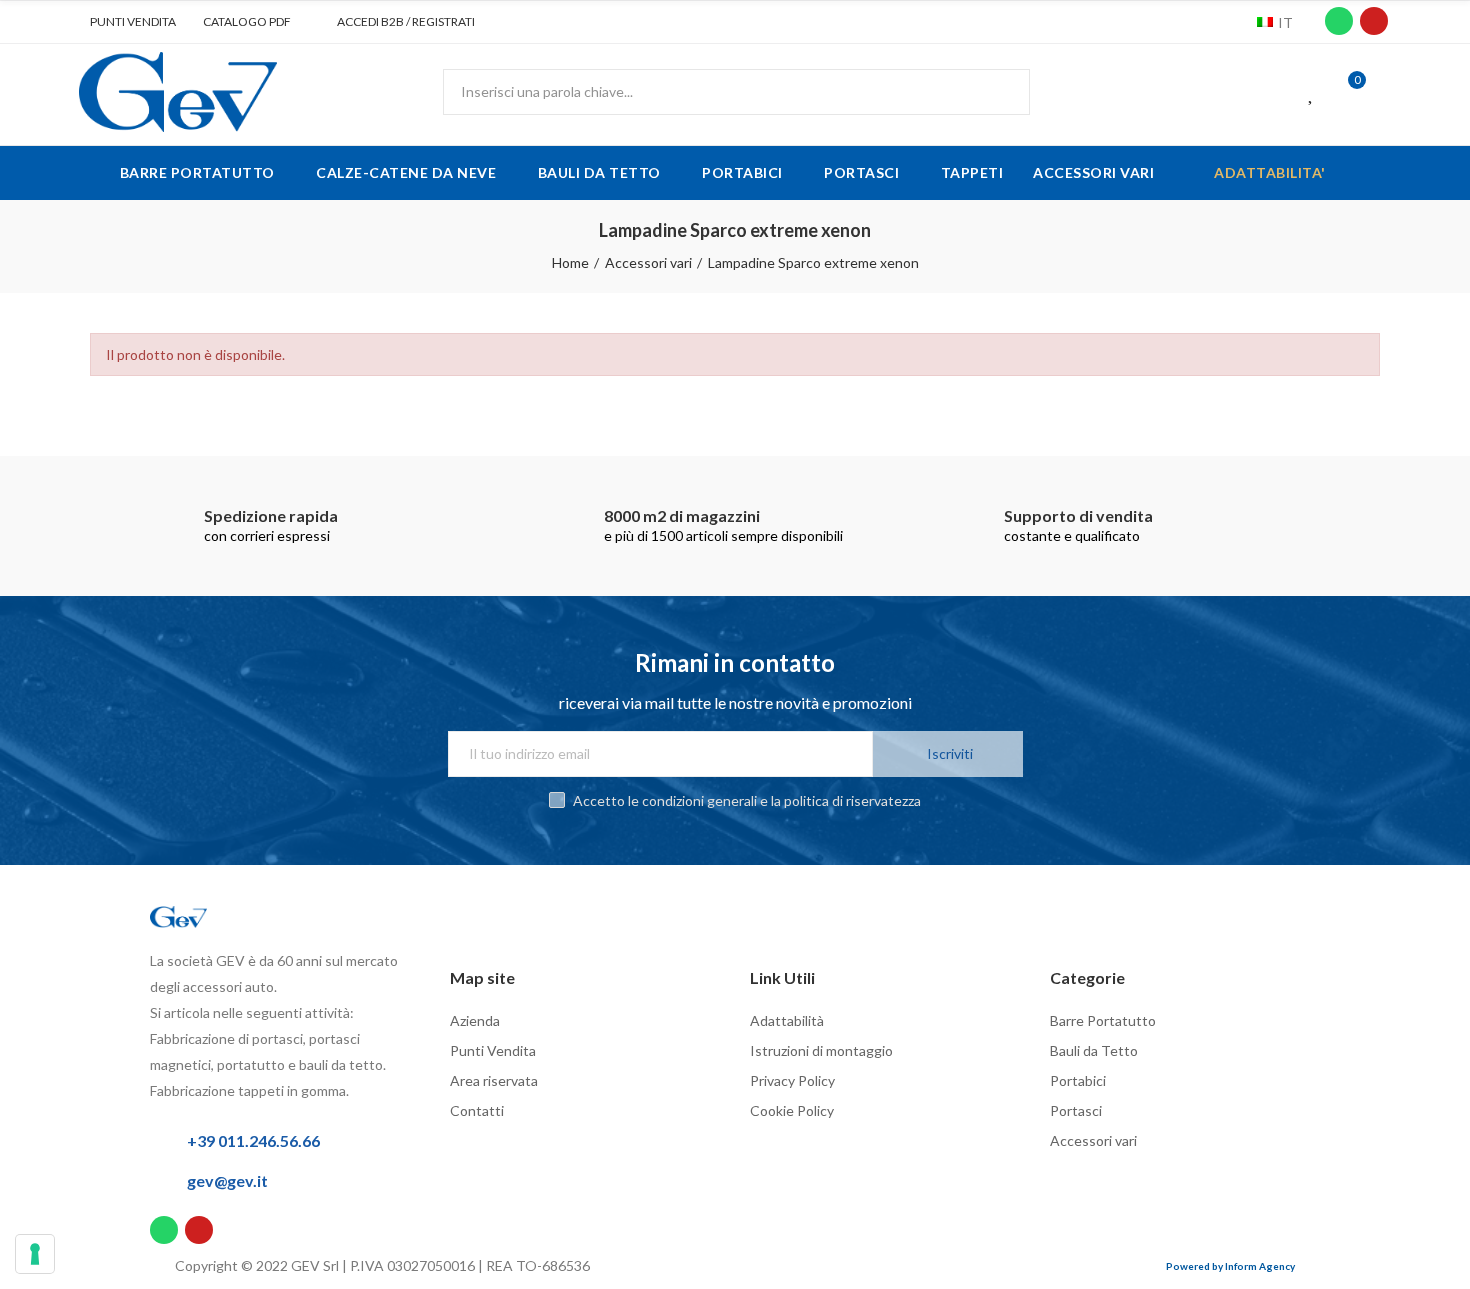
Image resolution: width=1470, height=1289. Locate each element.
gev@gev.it (227, 1180)
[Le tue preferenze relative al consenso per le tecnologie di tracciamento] (35, 1254)
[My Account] (1385, 92)
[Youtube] (1374, 21)
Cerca (998, 92)
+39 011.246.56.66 (253, 1140)
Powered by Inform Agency (1230, 1266)
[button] (125, 22)
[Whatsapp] (1339, 21)
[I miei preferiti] (1312, 92)
